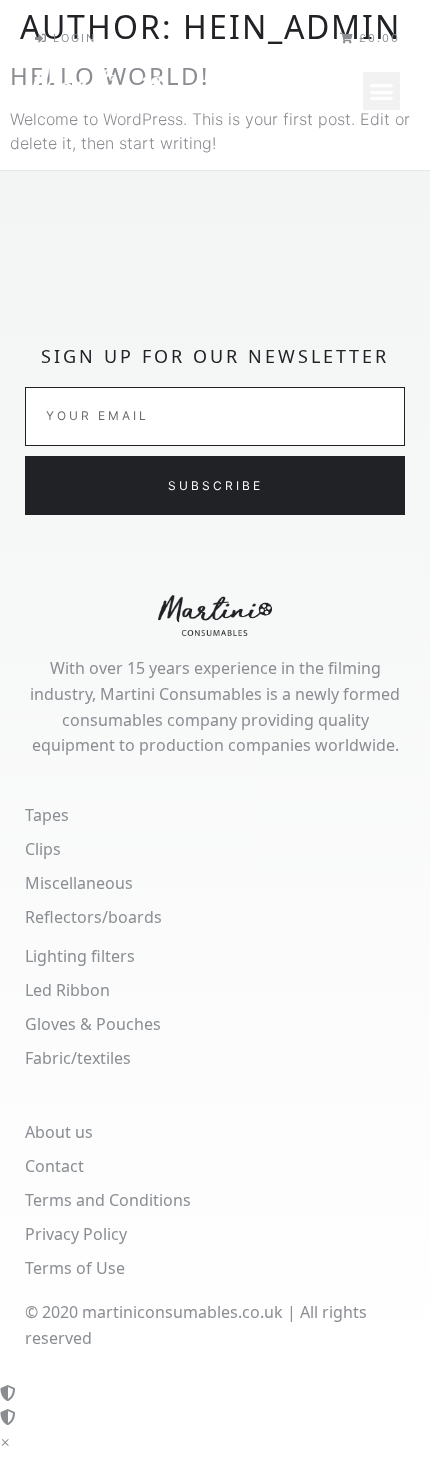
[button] (382, 91)
